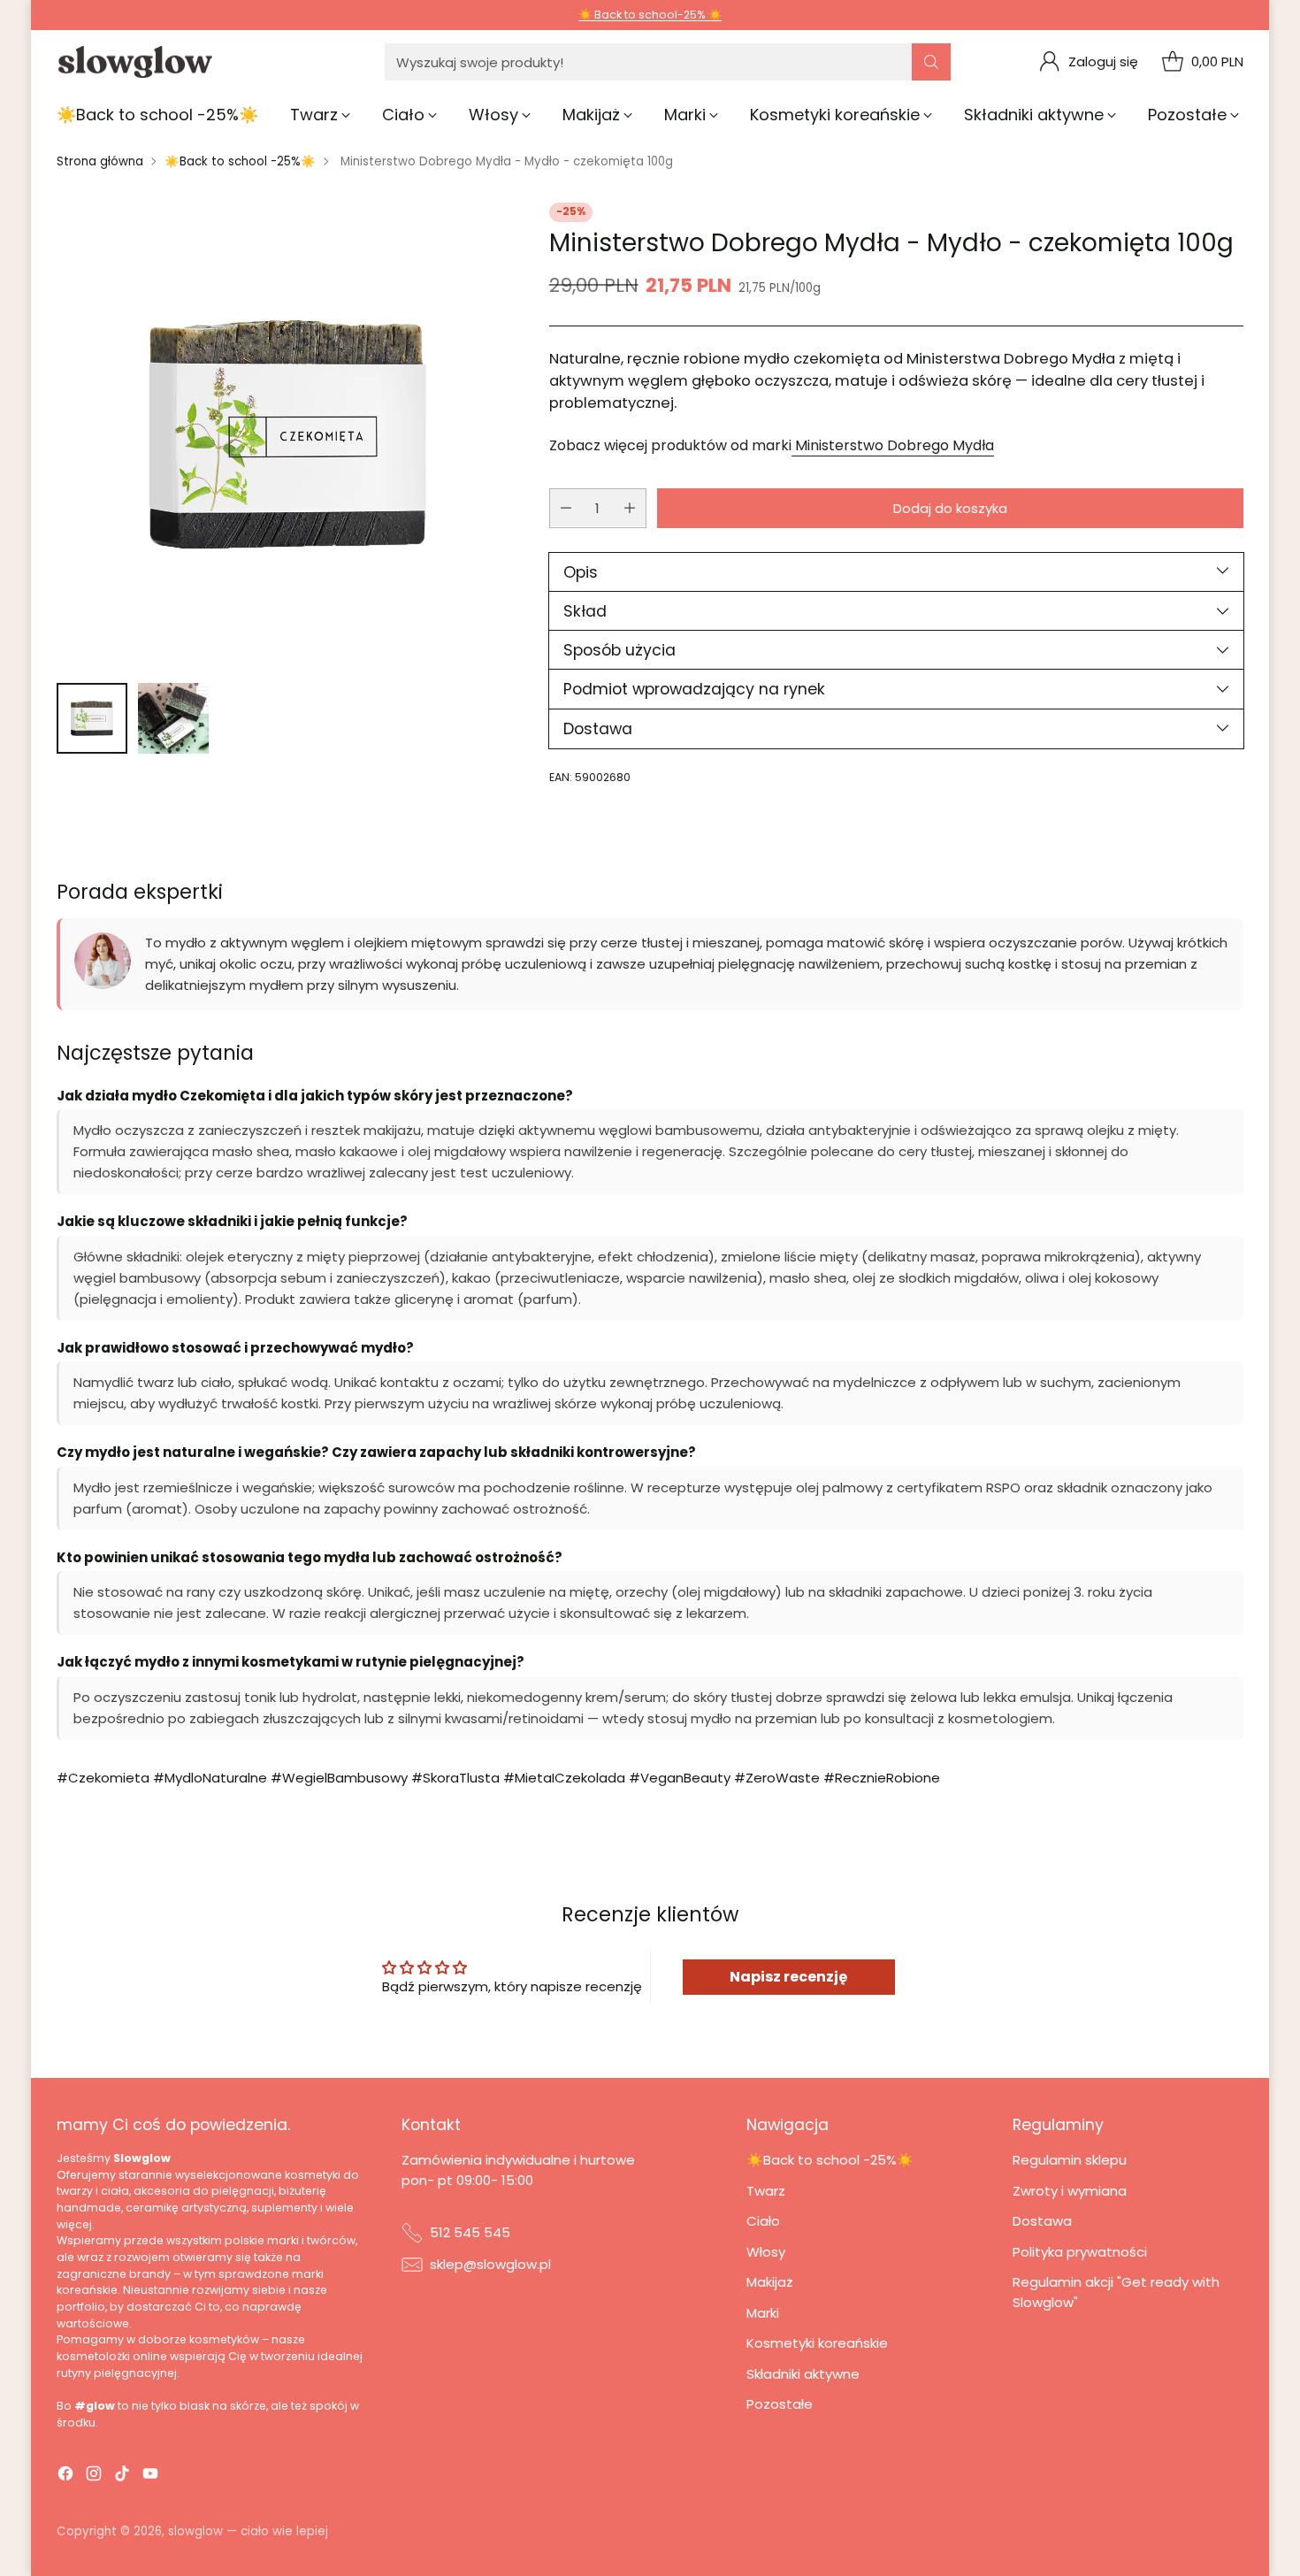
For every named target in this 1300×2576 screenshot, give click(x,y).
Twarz (766, 2191)
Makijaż (770, 2282)
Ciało (763, 2221)
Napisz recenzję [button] (788, 1977)
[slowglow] (136, 62)
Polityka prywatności (1080, 2252)
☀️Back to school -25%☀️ (240, 161)
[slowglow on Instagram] (94, 2476)
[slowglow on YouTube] (150, 2476)
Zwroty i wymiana (1070, 2191)
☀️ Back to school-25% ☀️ (650, 15)
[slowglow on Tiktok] (122, 2476)
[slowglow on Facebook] (65, 2476)
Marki (763, 2313)
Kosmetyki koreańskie (817, 2343)
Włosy (766, 2252)
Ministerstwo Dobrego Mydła (893, 445)
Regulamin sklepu (1070, 2160)
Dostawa (1042, 2221)
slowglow (195, 2531)
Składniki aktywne (803, 2374)
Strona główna (100, 161)
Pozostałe (780, 2404)
